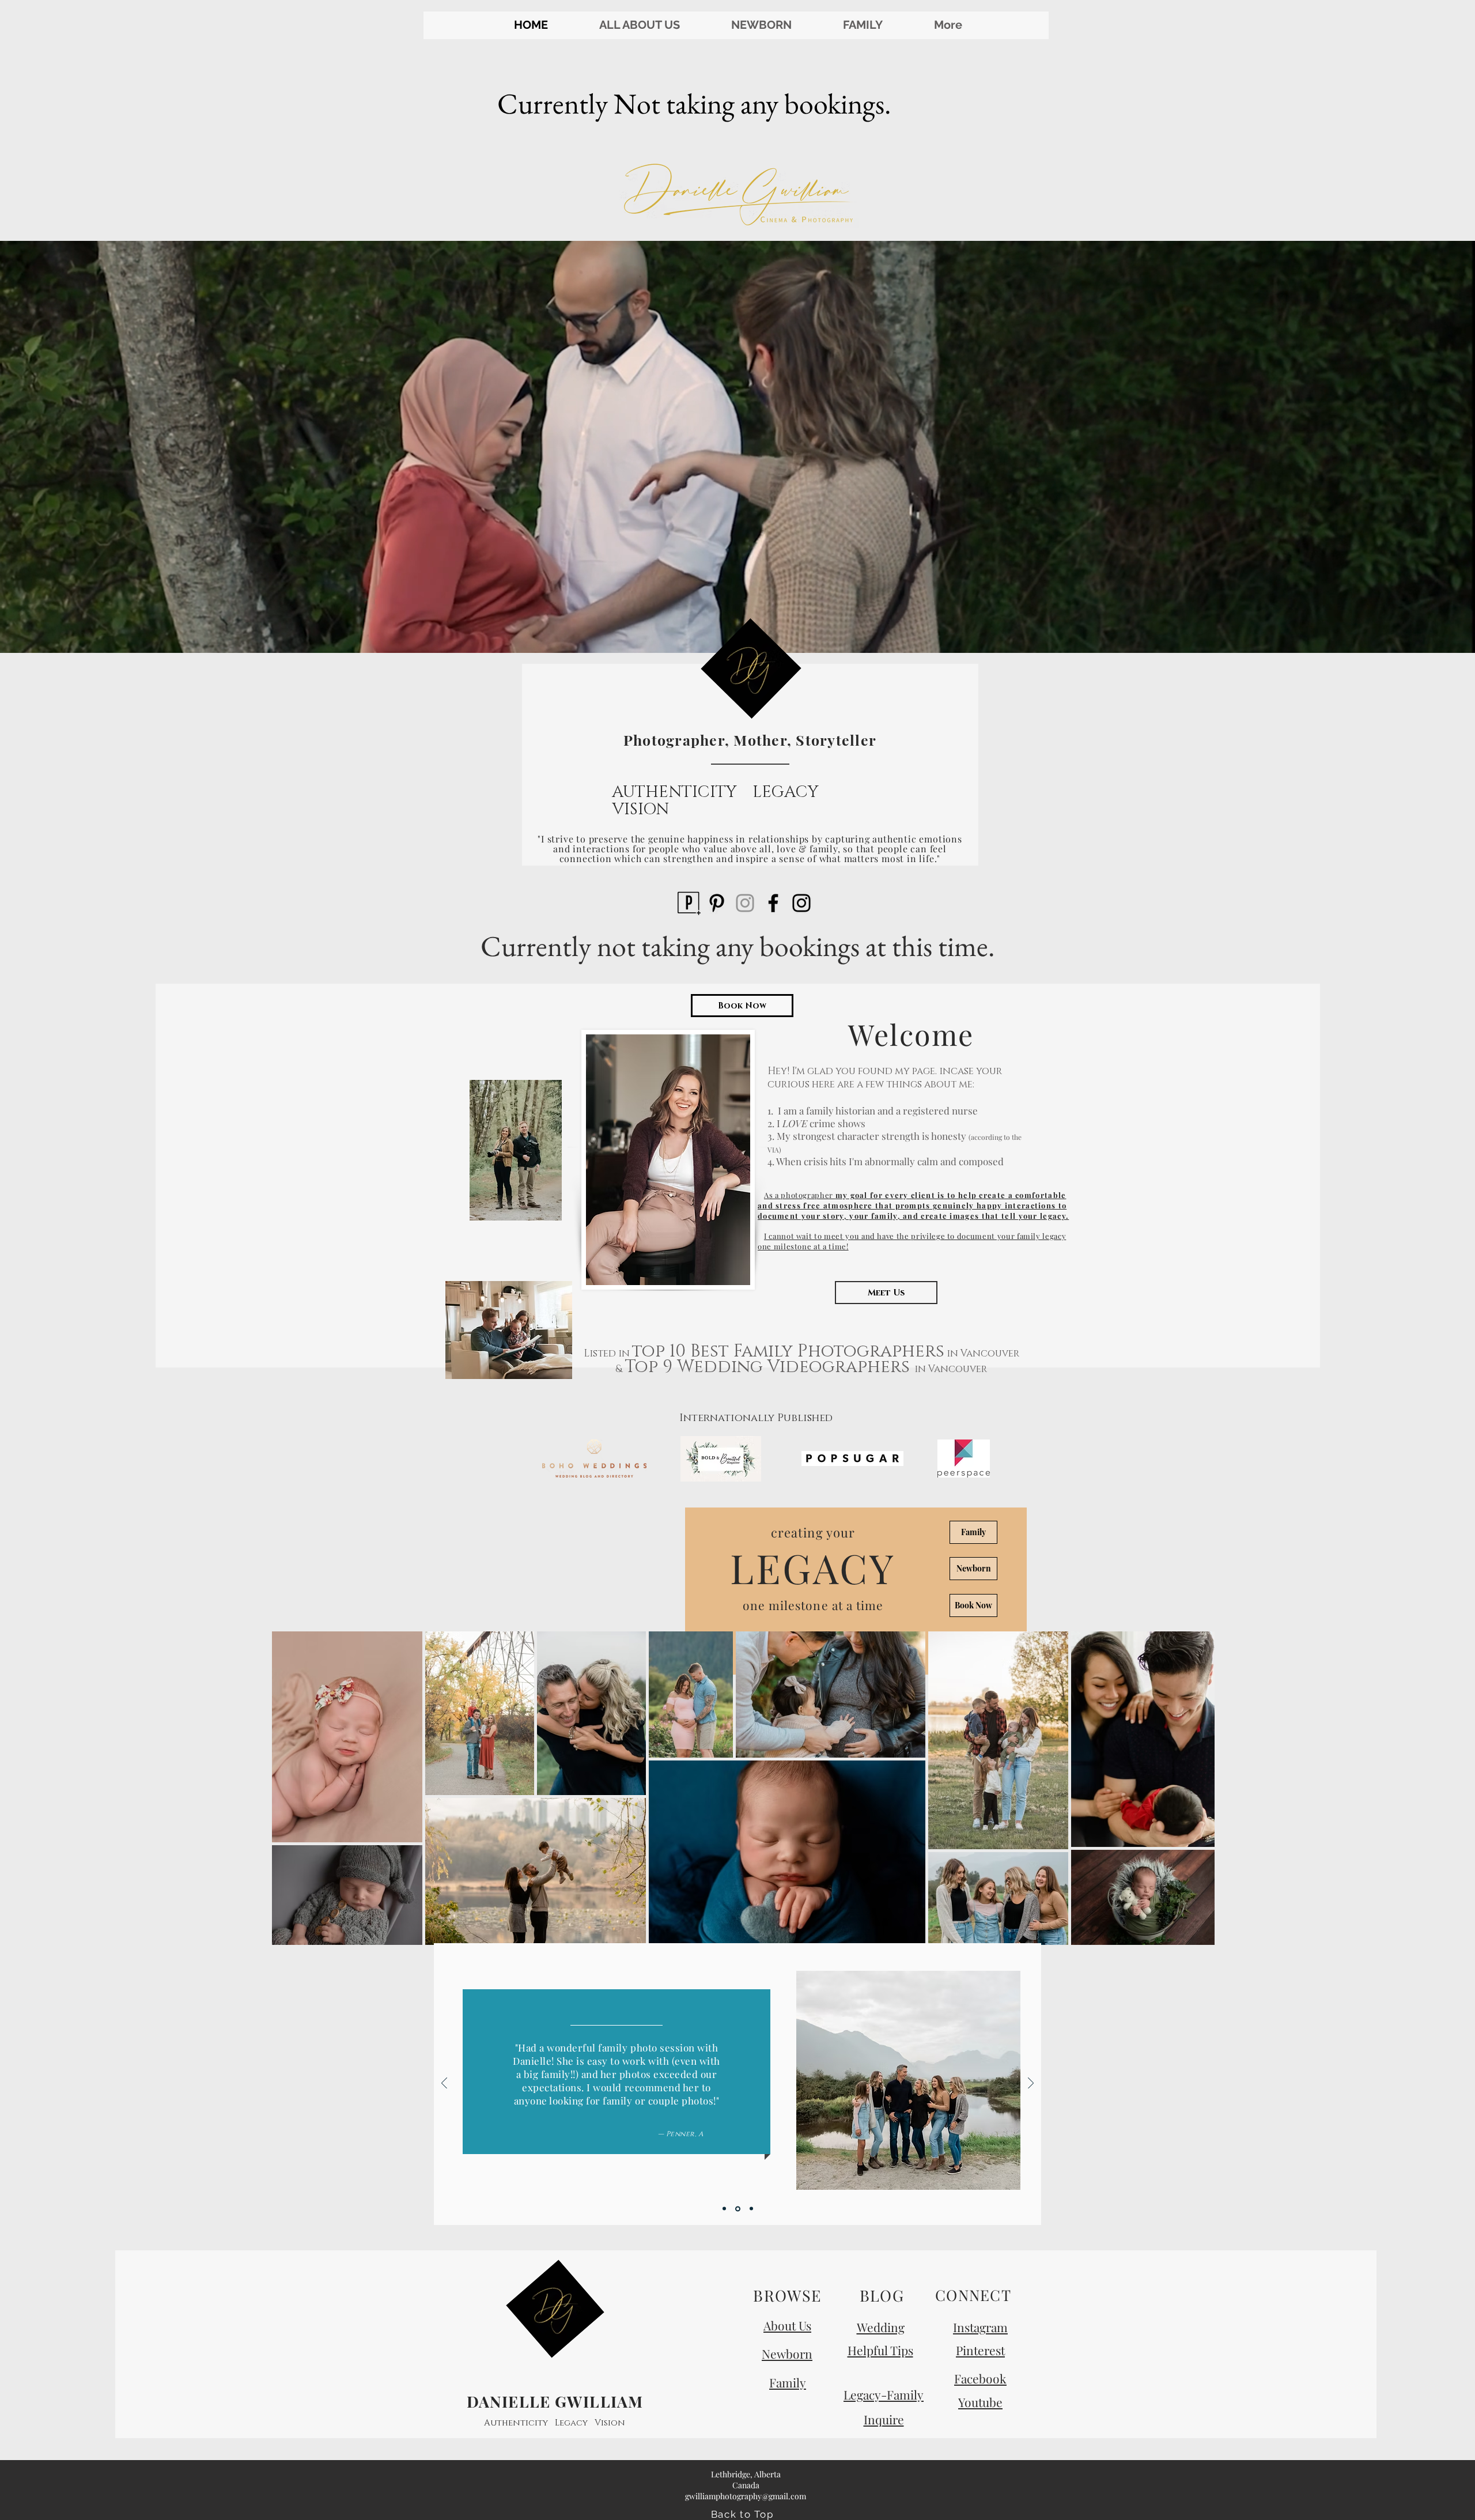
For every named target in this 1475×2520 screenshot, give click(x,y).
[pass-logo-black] (689, 903)
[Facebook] (773, 903)
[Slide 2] (738, 2209)
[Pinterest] (717, 903)
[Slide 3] (751, 2209)
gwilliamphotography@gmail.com (746, 2496)
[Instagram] (745, 903)
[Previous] (444, 2084)
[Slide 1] (724, 2209)
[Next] (1031, 2084)
